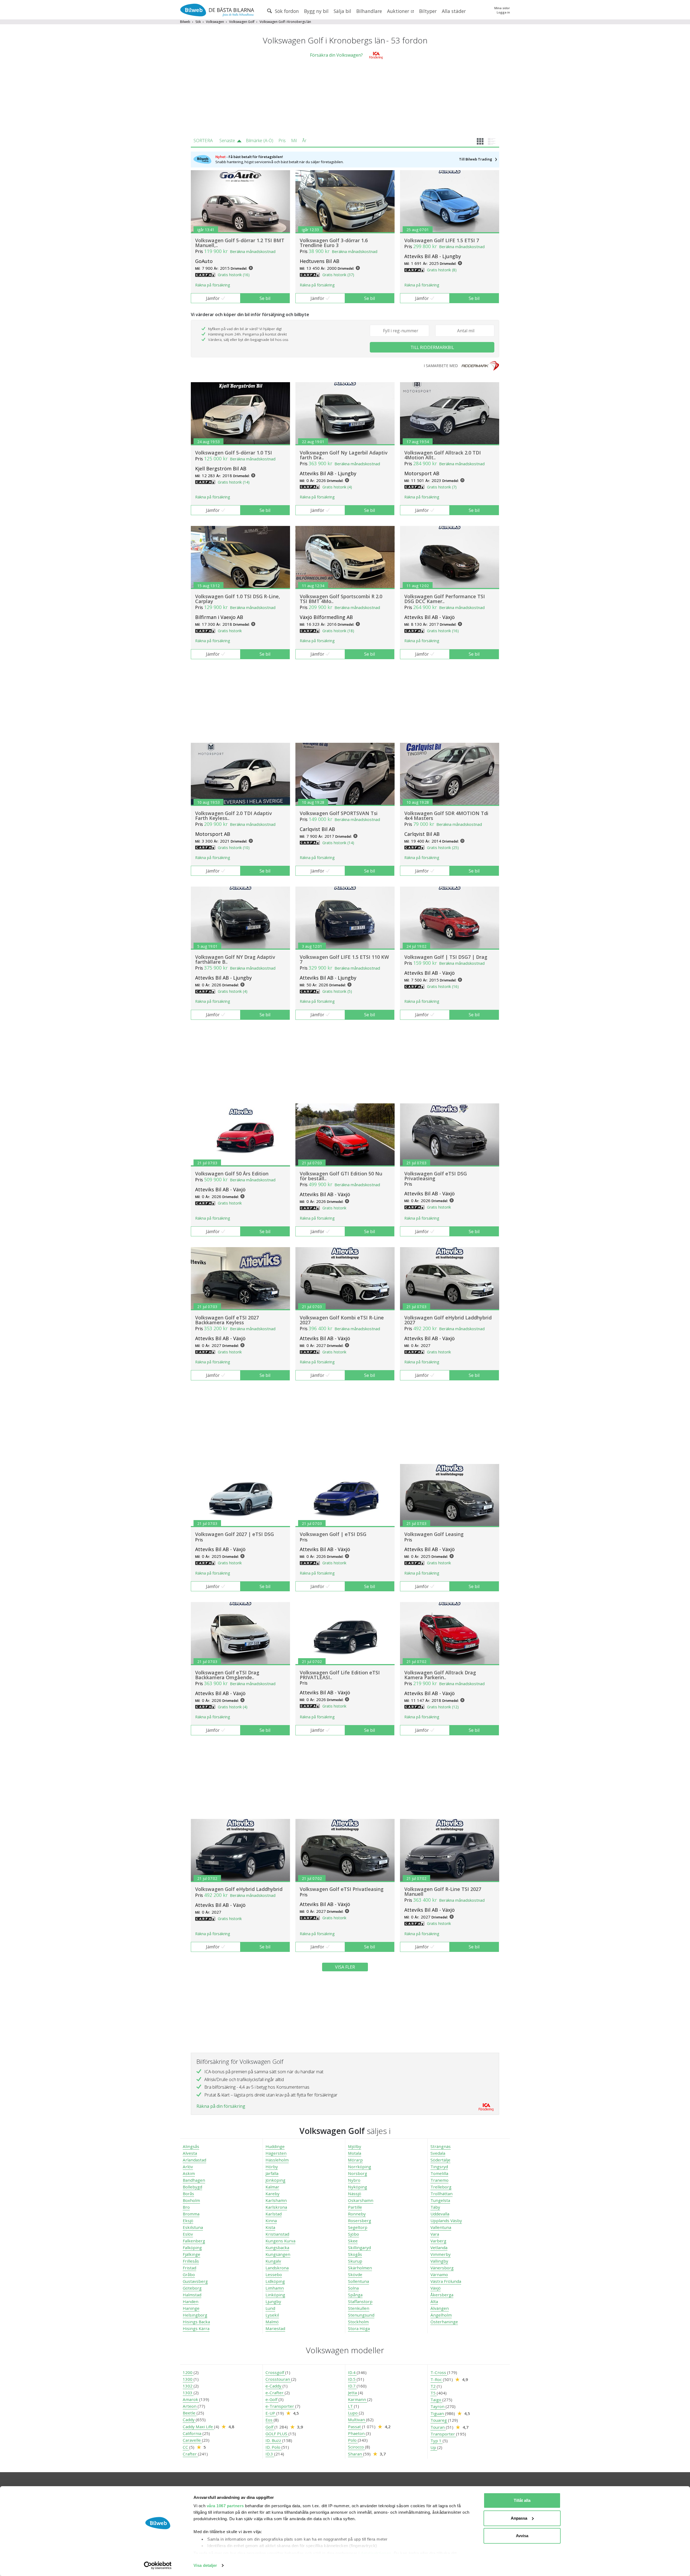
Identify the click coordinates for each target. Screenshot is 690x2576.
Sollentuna (358, 2281)
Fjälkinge (192, 2254)
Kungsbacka (277, 2247)
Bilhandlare (369, 11)
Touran (438, 2427)
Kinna (271, 2221)
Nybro (354, 2180)
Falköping (192, 2247)
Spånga (355, 2295)
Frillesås (191, 2261)
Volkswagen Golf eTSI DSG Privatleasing (436, 1176)
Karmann (358, 2399)
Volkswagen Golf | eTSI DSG (333, 1534)
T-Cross (439, 2372)
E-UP (271, 2413)
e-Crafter (275, 2393)
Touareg (439, 2420)
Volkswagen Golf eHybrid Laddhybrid (239, 1889)
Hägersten (276, 2153)
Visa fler (345, 1967)
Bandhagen (194, 2180)
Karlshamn (276, 2200)
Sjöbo (353, 2234)
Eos (270, 2420)
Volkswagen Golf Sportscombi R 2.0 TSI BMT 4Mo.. (341, 599)
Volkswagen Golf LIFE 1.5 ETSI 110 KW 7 (344, 959)
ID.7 (352, 2386)
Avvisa (522, 2536)
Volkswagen (215, 22)
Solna (353, 2288)
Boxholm (191, 2200)
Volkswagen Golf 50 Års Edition (232, 1174)
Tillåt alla (522, 2500)
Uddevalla (440, 2214)
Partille (355, 2207)
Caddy (189, 2420)
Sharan (356, 2454)
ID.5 (352, 2379)
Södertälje (440, 2160)
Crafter (190, 2454)
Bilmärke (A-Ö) (260, 141)
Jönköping (275, 2180)
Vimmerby (441, 2254)
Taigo (436, 2400)
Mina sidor (502, 8)
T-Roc (437, 2379)
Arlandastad (194, 2160)
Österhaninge (444, 2322)
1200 (188, 2372)
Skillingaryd (359, 2247)
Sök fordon (286, 11)
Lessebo (274, 2274)
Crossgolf (275, 2372)
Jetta (353, 2393)
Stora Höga (359, 2328)
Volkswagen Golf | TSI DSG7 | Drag (446, 957)
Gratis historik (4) (337, 487)
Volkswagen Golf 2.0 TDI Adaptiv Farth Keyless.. (234, 816)
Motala (355, 2153)
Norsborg (358, 2173)
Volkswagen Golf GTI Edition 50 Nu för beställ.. (341, 1176)
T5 (434, 2393)
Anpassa (519, 2518)
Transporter (443, 2434)
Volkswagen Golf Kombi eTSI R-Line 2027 (342, 1320)
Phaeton (357, 2433)
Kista (270, 2227)
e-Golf (272, 2399)
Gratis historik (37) (338, 275)
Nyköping (358, 2187)
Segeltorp (358, 2227)
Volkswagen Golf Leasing (434, 1534)
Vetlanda (439, 2247)
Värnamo (439, 2274)
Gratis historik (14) (234, 482)
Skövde (355, 2274)
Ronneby (357, 2214)
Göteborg (192, 2288)
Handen (191, 2301)
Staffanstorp (360, 2301)
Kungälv (273, 2261)
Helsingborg (195, 2315)
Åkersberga (442, 2295)
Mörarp (355, 2160)
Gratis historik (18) (338, 631)
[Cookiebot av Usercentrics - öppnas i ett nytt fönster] (158, 2565)
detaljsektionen (376, 2553)
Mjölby (355, 2146)
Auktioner (399, 11)
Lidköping (275, 2281)
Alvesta (190, 2153)
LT (351, 2406)
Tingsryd (439, 2167)
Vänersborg (442, 2268)
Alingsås (191, 2146)
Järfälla (272, 2173)
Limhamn (275, 2288)
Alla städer (454, 11)
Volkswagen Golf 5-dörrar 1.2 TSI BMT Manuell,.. (240, 243)
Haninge (191, 2308)
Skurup (355, 2261)
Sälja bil (342, 11)
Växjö (436, 2288)
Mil (294, 141)
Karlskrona (276, 2207)
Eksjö (188, 2221)
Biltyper (428, 11)
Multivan (357, 2420)
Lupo (353, 2413)
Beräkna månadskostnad (253, 251)
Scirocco (356, 2447)
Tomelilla (439, 2173)
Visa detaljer (205, 2565)
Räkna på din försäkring (221, 2106)
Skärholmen (360, 2268)
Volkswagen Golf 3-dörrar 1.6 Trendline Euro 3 (334, 243)
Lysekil (272, 2315)
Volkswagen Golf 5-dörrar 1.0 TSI (234, 453)
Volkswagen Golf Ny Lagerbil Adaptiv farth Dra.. (344, 455)
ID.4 (352, 2372)
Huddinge (275, 2146)
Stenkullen (359, 2308)
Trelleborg (441, 2187)
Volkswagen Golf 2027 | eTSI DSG (234, 1534)
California (193, 2433)
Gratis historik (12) (443, 1707)
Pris (282, 141)
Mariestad (275, 2328)
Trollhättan (441, 2194)
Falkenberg (194, 2241)
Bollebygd (192, 2187)
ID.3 (270, 2454)
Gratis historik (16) (234, 275)
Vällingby (439, 2261)
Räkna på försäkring (213, 285)
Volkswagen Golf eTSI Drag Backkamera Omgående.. (227, 1675)
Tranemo (439, 2180)
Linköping (275, 2295)
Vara (435, 2234)
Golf (270, 2427)
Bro (186, 2207)
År (304, 141)
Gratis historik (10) (234, 848)
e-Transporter (280, 2406)
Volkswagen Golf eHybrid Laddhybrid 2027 (448, 1320)
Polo (353, 2440)
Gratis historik (230, 631)
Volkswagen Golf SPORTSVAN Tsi (339, 813)
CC (186, 2447)
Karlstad (274, 2214)
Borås (188, 2194)
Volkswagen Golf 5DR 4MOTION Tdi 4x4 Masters (446, 816)
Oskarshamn (361, 2200)
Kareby (272, 2194)
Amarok (191, 2399)
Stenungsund (361, 2315)
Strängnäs (441, 2146)
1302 (188, 2386)
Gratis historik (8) (442, 270)
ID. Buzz (274, 2440)
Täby (435, 2207)
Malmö (272, 2322)
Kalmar (272, 2187)
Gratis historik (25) (443, 848)
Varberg (438, 2241)
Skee (353, 2241)
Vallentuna (441, 2227)
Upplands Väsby (446, 2221)
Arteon (190, 2406)
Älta (434, 2301)
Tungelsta (440, 2200)
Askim (189, 2173)
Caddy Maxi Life (198, 2427)
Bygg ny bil (316, 11)
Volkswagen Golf (242, 22)
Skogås (355, 2254)
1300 (188, 2379)
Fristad (189, 2268)
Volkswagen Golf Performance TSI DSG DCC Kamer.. (445, 599)
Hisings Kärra (196, 2328)
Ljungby (273, 2301)
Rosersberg (360, 2221)
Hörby (272, 2167)
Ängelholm (441, 2315)
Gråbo (189, 2274)
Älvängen (440, 2308)
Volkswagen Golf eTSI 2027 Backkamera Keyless (227, 1320)
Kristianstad (277, 2234)
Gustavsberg (195, 2281)
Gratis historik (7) (442, 487)
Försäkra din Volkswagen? (336, 55)
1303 (188, 2393)
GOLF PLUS (277, 2434)
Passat (355, 2427)
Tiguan (438, 2413)
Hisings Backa (196, 2322)
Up (434, 2447)
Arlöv (188, 2167)
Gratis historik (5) (337, 991)
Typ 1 (437, 2441)
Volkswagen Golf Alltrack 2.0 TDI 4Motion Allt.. (443, 455)
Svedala (438, 2153)
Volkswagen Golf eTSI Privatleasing (342, 1889)
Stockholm (358, 2322)
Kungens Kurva (280, 2241)
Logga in (503, 12)
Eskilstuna (193, 2227)
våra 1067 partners (225, 2506)
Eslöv (188, 2234)
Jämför (213, 298)
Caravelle (192, 2440)
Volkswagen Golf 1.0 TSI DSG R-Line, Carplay (238, 599)
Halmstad (192, 2295)
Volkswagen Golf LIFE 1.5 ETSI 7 (442, 240)
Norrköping (360, 2167)
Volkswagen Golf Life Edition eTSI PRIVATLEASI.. (340, 1675)
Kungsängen (278, 2254)
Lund (270, 2308)
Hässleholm (277, 2160)
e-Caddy (274, 2386)
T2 (434, 2386)
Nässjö (355, 2194)
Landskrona (277, 2268)
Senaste (227, 141)
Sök (198, 22)
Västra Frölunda (446, 2281)
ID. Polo (273, 2447)
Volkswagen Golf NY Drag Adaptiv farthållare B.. (235, 959)
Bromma (191, 2214)
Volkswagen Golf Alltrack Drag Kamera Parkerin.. (440, 1675)
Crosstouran (278, 2379)
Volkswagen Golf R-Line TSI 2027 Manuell (443, 1891)
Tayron (438, 2406)
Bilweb (185, 22)
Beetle (190, 2413)
